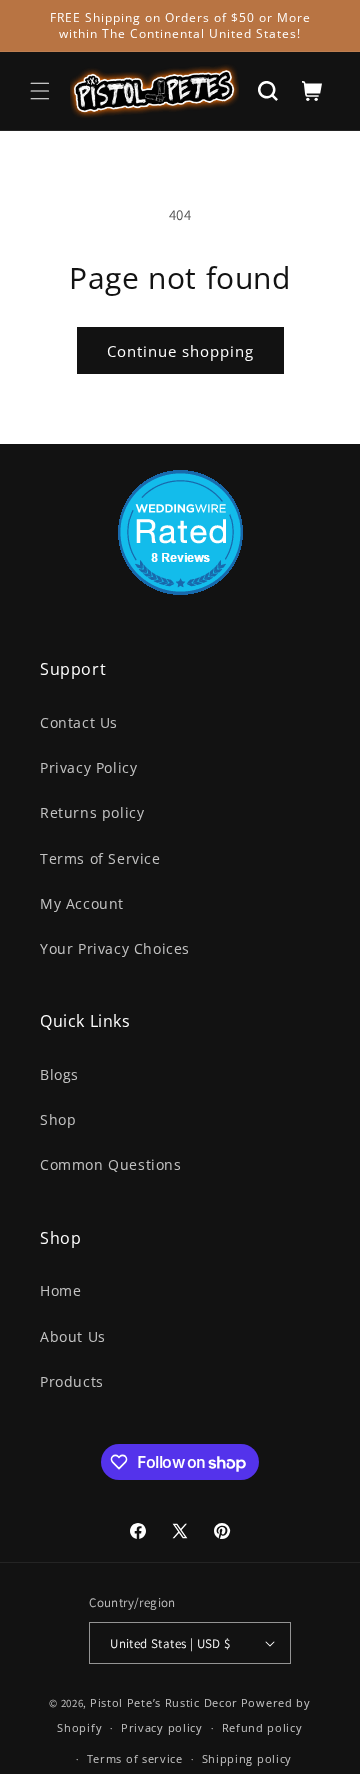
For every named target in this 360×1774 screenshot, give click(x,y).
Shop (58, 1119)
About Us (73, 1336)
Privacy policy (162, 1727)
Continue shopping (180, 351)
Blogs (59, 1074)
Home (60, 1290)
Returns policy (92, 812)
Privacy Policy (88, 767)
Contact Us (79, 722)
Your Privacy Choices (115, 948)
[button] (40, 91)
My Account (82, 903)
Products (72, 1381)
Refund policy (262, 1727)
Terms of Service (100, 858)
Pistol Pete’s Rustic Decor (164, 1702)
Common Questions (111, 1164)
